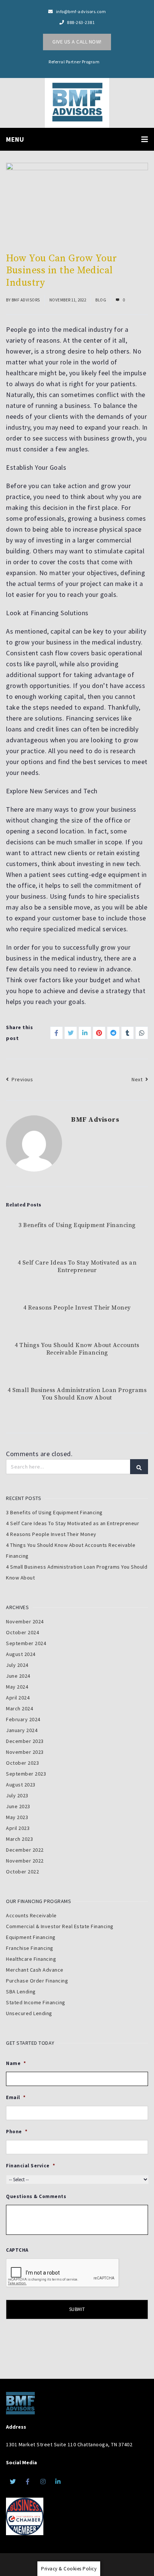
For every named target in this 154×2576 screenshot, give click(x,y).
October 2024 (22, 1632)
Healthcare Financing (31, 1959)
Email (16, 2098)
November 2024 (25, 1621)
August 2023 (21, 1785)
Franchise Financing (30, 1948)
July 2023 (17, 1795)
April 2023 (18, 1828)
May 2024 (17, 1687)
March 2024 (19, 1708)
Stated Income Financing (36, 2002)
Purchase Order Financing (37, 1981)
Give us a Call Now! (77, 42)
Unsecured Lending (29, 2013)
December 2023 (25, 1741)
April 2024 (18, 1698)
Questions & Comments (36, 2197)
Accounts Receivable (31, 1915)
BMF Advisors (26, 300)
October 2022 (22, 1872)
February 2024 (23, 1719)
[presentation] (63, 2273)
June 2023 (18, 1806)
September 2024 (26, 1643)
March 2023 (19, 1839)
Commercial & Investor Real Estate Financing (60, 1926)
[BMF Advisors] (77, 101)
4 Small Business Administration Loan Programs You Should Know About (77, 1394)
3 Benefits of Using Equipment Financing (77, 1225)
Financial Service (30, 2166)
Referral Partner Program (74, 62)
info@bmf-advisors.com (81, 11)
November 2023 (25, 1752)
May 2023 (17, 1817)
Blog (101, 300)
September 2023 (26, 1774)
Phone (17, 2132)
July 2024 (17, 1665)
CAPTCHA (17, 2250)
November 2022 (25, 1861)
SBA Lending (21, 1992)
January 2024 (22, 1730)
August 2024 (21, 1654)
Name (16, 2063)
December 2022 (25, 1850)
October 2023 (22, 1763)
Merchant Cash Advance (35, 1970)
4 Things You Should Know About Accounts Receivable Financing (77, 1349)
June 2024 (18, 1676)
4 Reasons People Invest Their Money (77, 1308)
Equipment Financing (31, 1937)
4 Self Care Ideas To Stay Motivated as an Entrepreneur (77, 1266)
